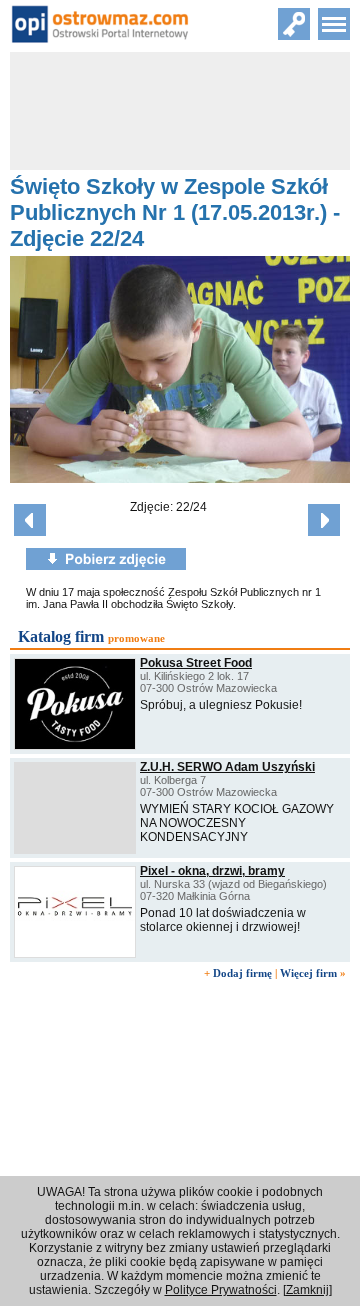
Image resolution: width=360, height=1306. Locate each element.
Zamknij (307, 1290)
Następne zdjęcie (324, 520)
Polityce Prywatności (221, 1290)
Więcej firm (308, 973)
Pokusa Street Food (196, 663)
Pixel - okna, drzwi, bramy (212, 871)
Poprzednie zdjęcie (30, 520)
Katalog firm (61, 636)
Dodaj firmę (242, 973)
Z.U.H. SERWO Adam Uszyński (227, 767)
